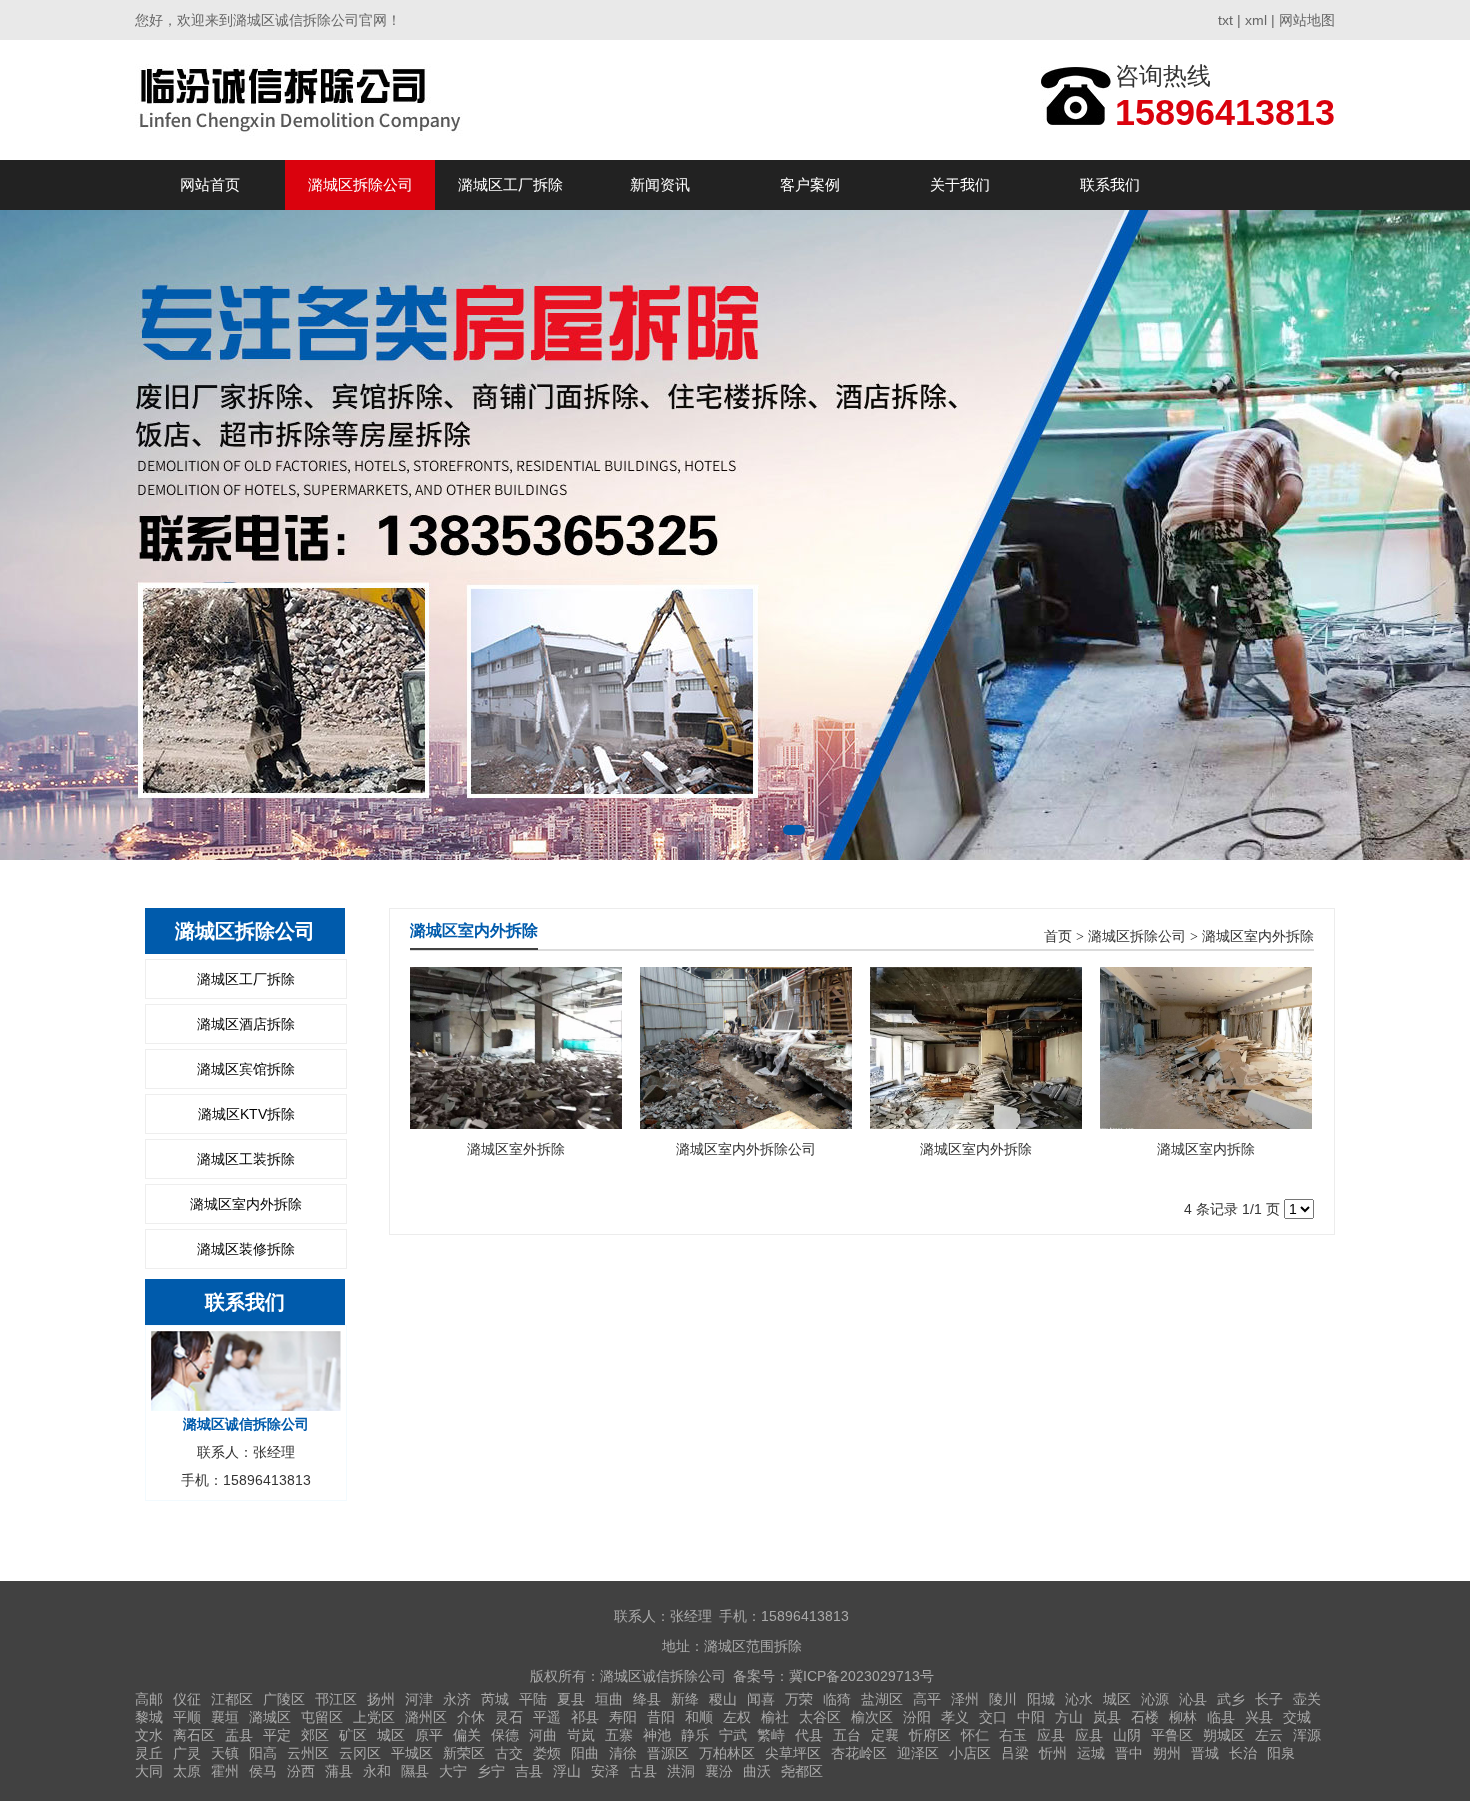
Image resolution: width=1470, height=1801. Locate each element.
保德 (505, 1735)
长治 (1243, 1753)
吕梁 (1015, 1753)
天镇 (225, 1753)
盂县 (239, 1735)
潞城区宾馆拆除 (246, 1069)
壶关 (1307, 1699)
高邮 (149, 1699)
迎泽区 (918, 1753)
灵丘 (149, 1753)
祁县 (585, 1717)
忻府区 (930, 1735)
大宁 (453, 1771)
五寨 (619, 1735)
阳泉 (1281, 1753)
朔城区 (1224, 1735)
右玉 (1013, 1735)
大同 (149, 1771)
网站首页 (210, 184)
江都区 (232, 1699)
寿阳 (623, 1717)
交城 (1297, 1717)
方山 (1069, 1717)
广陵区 (284, 1699)
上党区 (374, 1717)
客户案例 (810, 184)
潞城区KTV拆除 (246, 1114)
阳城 (1041, 1699)
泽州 (965, 1699)
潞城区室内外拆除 (246, 1204)
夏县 (571, 1699)
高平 (927, 1699)
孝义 (955, 1717)
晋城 (1205, 1753)
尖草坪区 (793, 1753)
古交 (509, 1753)
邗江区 (336, 1699)
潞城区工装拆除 (246, 1159)
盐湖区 (882, 1699)
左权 (737, 1717)
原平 (429, 1735)
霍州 (225, 1771)
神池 (657, 1735)
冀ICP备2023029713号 (861, 1676)
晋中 (1129, 1753)
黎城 (149, 1717)
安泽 (605, 1771)
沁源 (1155, 1699)
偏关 (467, 1735)
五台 (847, 1735)
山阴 (1127, 1735)
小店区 (970, 1753)
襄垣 (225, 1717)
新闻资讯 (660, 184)
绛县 (647, 1699)
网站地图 (1307, 20)
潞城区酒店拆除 (246, 1024)
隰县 (415, 1771)
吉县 (529, 1771)
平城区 (412, 1753)
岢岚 (581, 1735)
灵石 (509, 1717)
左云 (1269, 1735)
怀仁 (975, 1735)
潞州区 (426, 1717)
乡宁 (491, 1771)
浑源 (1307, 1735)
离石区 (194, 1735)
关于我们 (960, 184)
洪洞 (681, 1771)
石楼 (1145, 1717)
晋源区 (668, 1753)
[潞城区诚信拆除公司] (303, 99)
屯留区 (322, 1717)
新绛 (685, 1699)
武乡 (1231, 1699)
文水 (149, 1735)
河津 (419, 1699)
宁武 (733, 1735)
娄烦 (547, 1753)
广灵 (187, 1753)
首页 (1058, 936)
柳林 (1183, 1717)
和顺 (699, 1717)
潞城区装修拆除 (246, 1249)
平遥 (547, 1717)
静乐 (695, 1735)
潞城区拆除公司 (360, 184)
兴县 (1259, 1717)
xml (1256, 20)
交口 (993, 1717)
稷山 (723, 1699)
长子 (1269, 1699)
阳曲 (585, 1753)
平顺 (187, 1717)
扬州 (381, 1699)
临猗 (837, 1699)
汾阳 (917, 1717)
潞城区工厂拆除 (510, 184)
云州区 (308, 1753)
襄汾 (719, 1771)
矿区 (353, 1735)
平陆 (533, 1699)
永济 (457, 1699)
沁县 (1193, 1699)
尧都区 (802, 1771)
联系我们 (1110, 184)
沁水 (1079, 1699)
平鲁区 (1172, 1735)
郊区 (315, 1735)
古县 (643, 1771)
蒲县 (339, 1771)
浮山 (567, 1771)
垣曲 (609, 1699)
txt (1225, 20)
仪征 (187, 1699)
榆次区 (872, 1717)
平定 (277, 1735)
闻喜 (761, 1699)
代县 (809, 1735)
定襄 (885, 1735)
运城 (1091, 1753)
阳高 (263, 1753)
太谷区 (820, 1717)
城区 (1117, 1699)
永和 (377, 1771)
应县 (1051, 1735)
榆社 (775, 1717)
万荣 (799, 1699)
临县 (1221, 1717)
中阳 (1031, 1717)
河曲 (543, 1735)
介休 (471, 1717)
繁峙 (771, 1735)
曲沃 (757, 1771)
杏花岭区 (859, 1753)
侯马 (263, 1771)
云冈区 (360, 1753)
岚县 (1107, 1717)
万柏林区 (727, 1753)
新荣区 (464, 1753)
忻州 (1053, 1753)
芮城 (495, 1699)
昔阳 (661, 1717)
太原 (187, 1771)
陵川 (1003, 1699)
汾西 (301, 1771)
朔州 (1167, 1753)
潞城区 (270, 1717)
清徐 (623, 1753)
